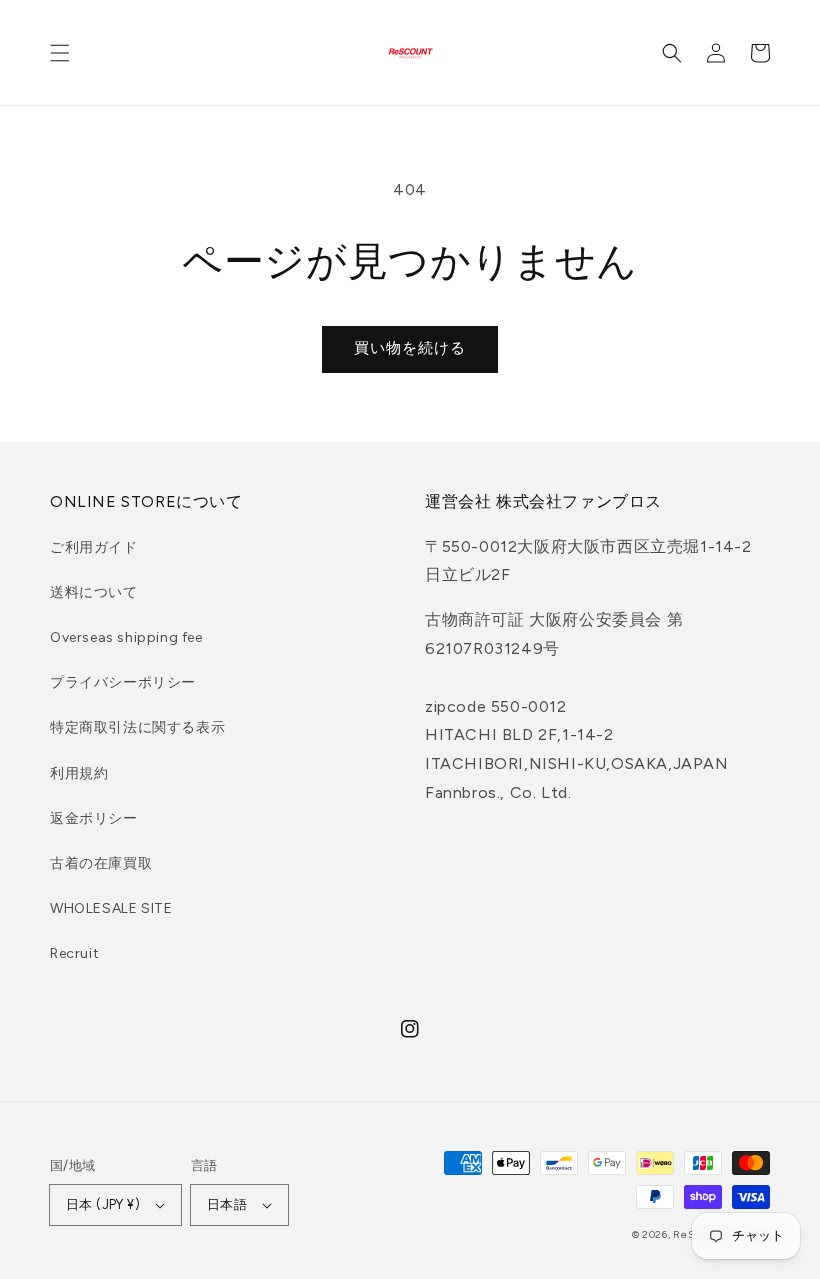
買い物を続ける (410, 348)
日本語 (227, 1204)
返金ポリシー (94, 818)
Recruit (74, 953)
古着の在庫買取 (101, 863)
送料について (94, 592)
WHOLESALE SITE (111, 908)
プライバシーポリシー (123, 682)
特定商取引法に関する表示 (137, 727)
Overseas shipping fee (126, 637)
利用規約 (79, 773)
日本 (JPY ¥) (103, 1204)
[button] (60, 53)
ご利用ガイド (94, 547)
